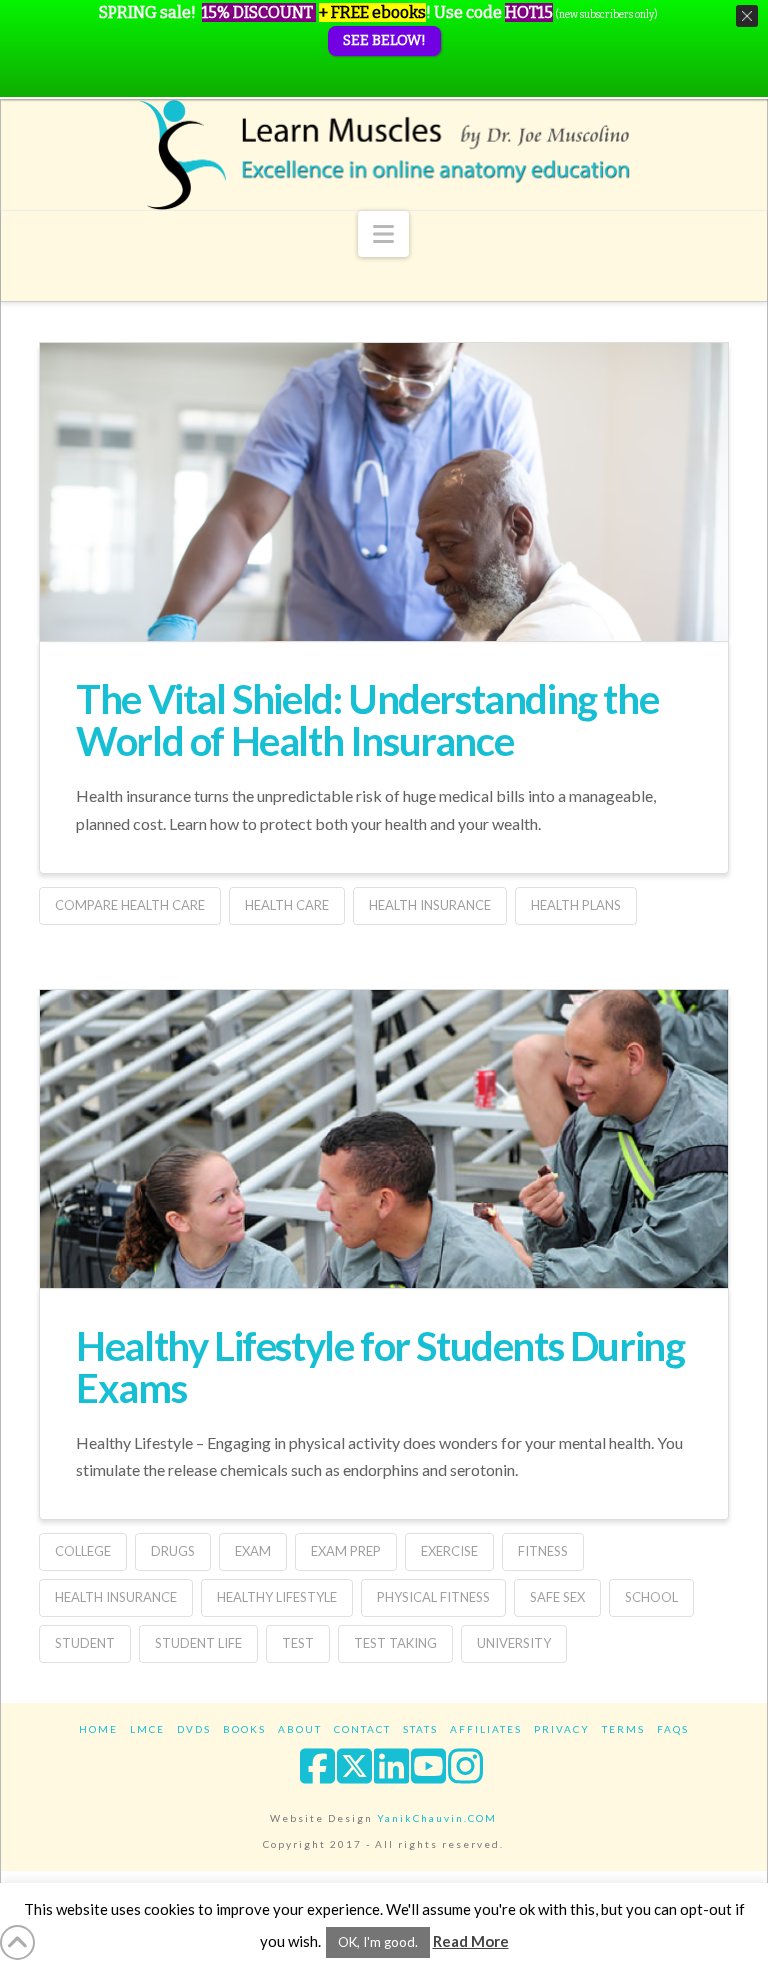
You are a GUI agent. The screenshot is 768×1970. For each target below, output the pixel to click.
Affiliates (486, 1729)
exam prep (346, 1551)
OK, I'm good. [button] (378, 1942)
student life (198, 1643)
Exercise (449, 1551)
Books (244, 1729)
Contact (362, 1729)
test (298, 1643)
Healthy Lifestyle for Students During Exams (380, 1367)
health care (287, 905)
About (300, 1729)
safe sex (557, 1597)
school (651, 1597)
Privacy (562, 1729)
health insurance (430, 905)
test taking (395, 1643)
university (514, 1643)
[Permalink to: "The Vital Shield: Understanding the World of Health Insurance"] (383, 572)
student (85, 1643)
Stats (420, 1729)
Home (98, 1729)
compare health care (130, 905)
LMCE (147, 1729)
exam (253, 1551)
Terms (623, 1729)
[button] (383, 234)
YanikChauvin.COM (437, 1818)
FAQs (673, 1729)
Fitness (543, 1551)
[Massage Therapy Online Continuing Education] (384, 154)
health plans (576, 905)
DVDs (194, 1729)
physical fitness (433, 1597)
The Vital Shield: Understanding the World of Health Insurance (367, 720)
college (83, 1551)
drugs (173, 1551)
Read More (471, 1941)
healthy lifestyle (277, 1597)
